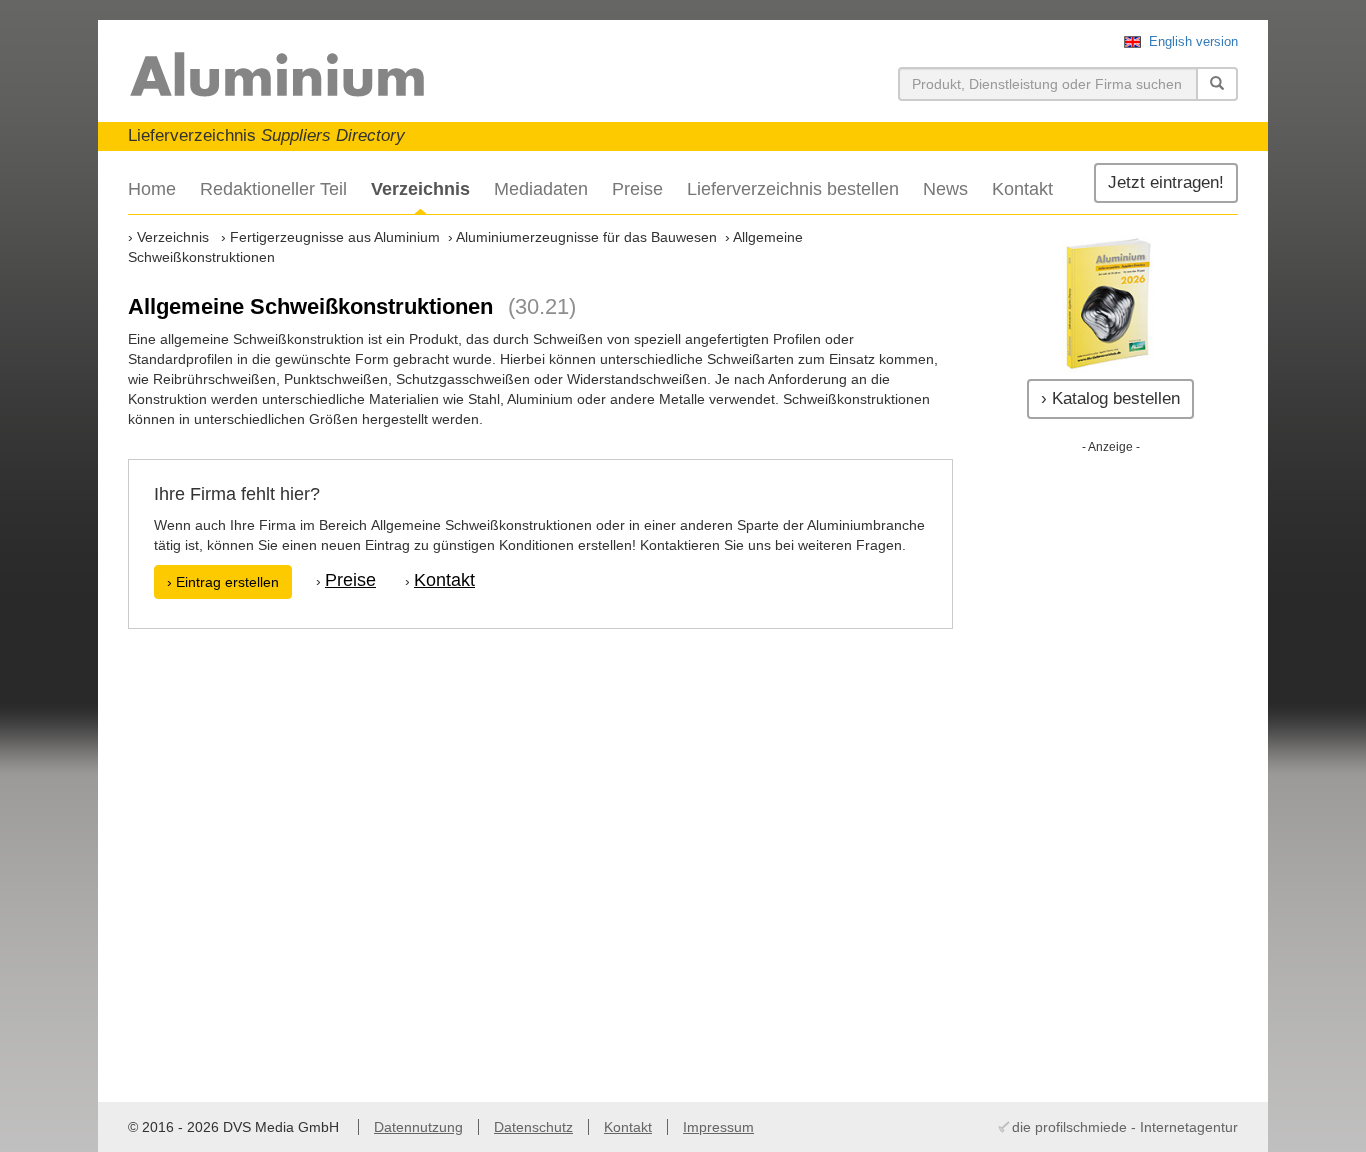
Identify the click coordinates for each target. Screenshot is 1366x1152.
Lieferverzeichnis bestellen (793, 189)
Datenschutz (533, 1127)
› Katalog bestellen (1110, 398)
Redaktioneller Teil (273, 189)
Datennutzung (418, 1127)
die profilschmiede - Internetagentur (1125, 1127)
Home (152, 189)
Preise (637, 189)
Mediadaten (541, 189)
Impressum (718, 1127)
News (945, 189)
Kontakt (1022, 189)
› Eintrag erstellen (223, 582)
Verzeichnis (420, 189)
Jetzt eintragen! (1166, 182)
